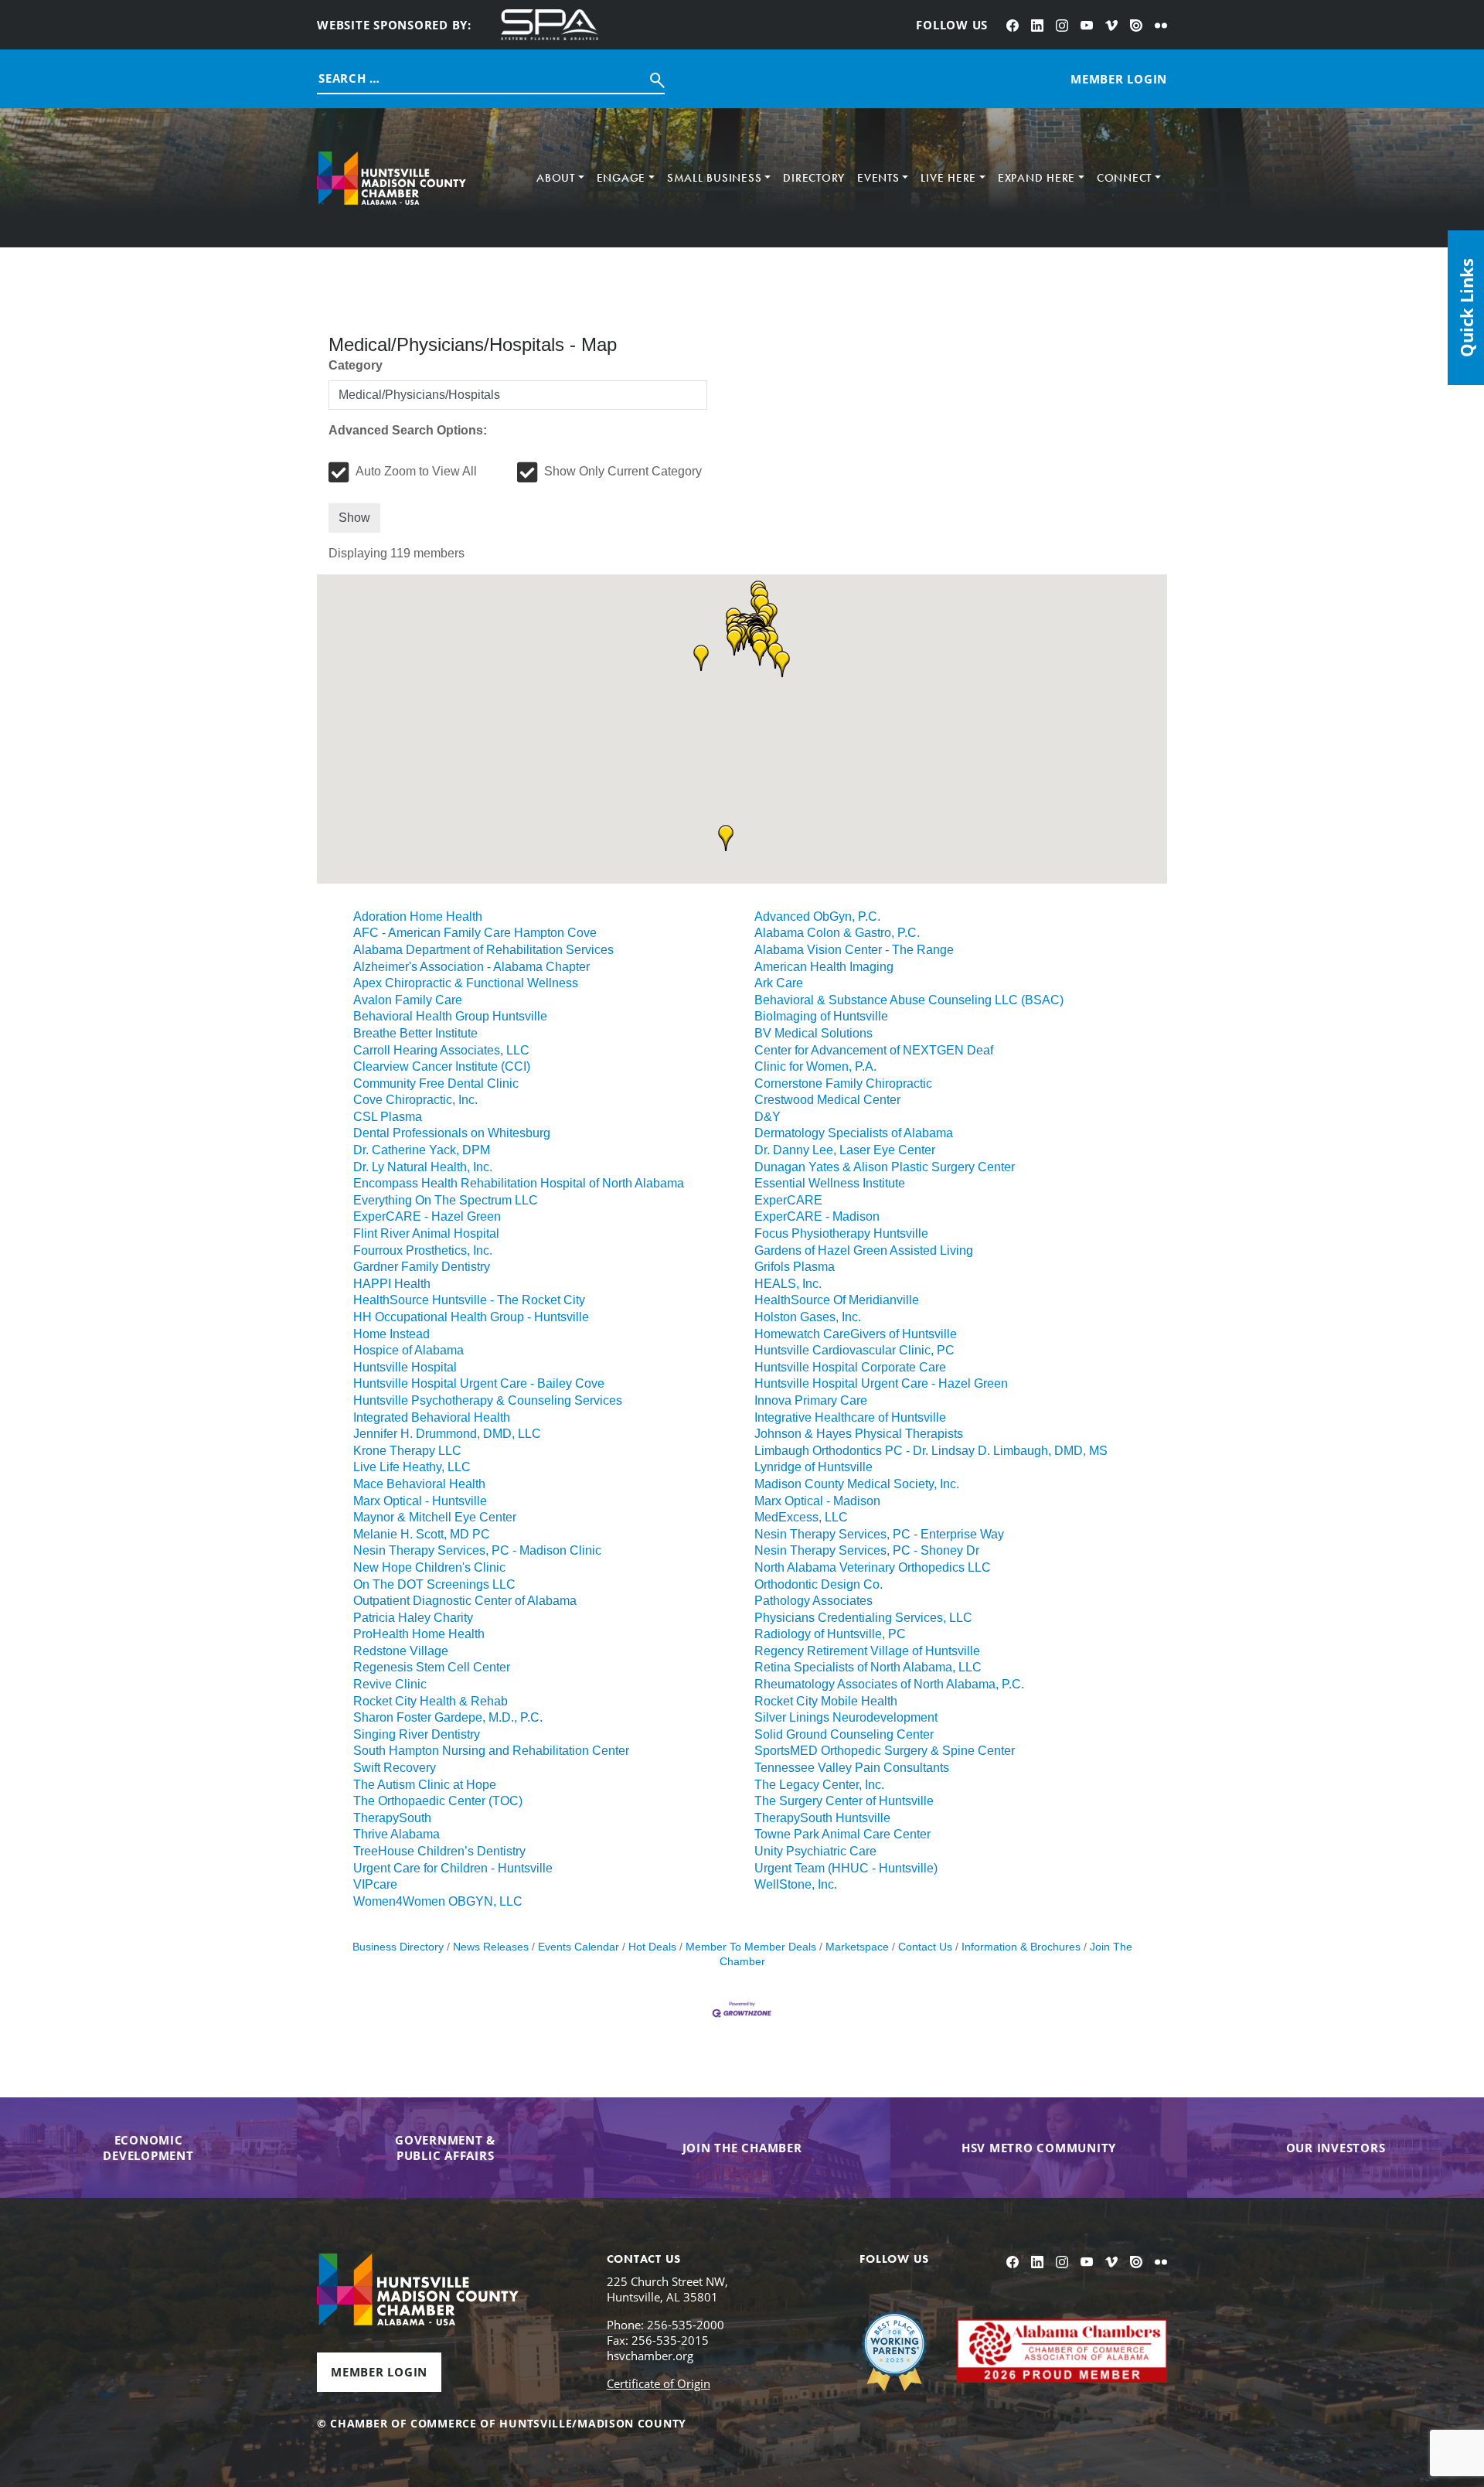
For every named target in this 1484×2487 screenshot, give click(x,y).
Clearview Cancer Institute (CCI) (442, 1066)
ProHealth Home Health (419, 1634)
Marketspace (857, 1947)
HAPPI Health (392, 1284)
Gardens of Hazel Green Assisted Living (864, 1250)
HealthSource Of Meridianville (837, 1300)
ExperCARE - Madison (817, 1216)
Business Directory (398, 1947)
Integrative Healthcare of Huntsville (850, 1417)
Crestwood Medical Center (827, 1100)
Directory (814, 178)
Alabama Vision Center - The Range (854, 950)
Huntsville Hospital (405, 1367)
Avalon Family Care (408, 1000)
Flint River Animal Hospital (426, 1233)
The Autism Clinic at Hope (425, 1785)
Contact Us (925, 1947)
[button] (701, 658)
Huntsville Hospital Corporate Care (850, 1367)
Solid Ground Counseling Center (844, 1734)
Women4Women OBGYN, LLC (438, 1901)
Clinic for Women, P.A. (815, 1066)
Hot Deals (652, 1947)
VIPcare (375, 1884)
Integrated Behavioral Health (432, 1417)
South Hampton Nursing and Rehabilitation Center (491, 1751)
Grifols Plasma (795, 1267)
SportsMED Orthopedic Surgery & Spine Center (885, 1751)
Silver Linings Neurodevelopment (846, 1717)
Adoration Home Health (418, 916)
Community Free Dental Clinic (436, 1083)
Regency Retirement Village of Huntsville (867, 1651)
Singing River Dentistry (417, 1734)
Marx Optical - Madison (817, 1501)
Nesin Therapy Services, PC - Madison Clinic (477, 1550)
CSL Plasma (388, 1117)
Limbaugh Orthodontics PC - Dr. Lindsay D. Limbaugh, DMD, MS (931, 1451)
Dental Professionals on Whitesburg (452, 1133)
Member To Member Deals (751, 1947)
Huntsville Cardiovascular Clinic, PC (854, 1350)
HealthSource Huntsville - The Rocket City (469, 1300)
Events (878, 178)
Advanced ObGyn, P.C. (817, 916)
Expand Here (1036, 178)
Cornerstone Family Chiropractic (843, 1083)
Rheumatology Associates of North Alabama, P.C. (889, 1684)
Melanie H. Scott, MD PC (422, 1534)
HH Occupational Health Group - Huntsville (471, 1317)
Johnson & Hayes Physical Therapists (859, 1434)
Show (354, 518)
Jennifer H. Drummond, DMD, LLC (447, 1434)
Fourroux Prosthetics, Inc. (423, 1250)
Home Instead (391, 1334)
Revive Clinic (390, 1684)
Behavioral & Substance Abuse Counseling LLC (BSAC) (909, 1000)
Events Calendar (579, 1947)
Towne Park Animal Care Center (842, 1834)
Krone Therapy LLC (407, 1451)
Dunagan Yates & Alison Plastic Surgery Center (885, 1167)
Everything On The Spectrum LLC (446, 1200)
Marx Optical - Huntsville (420, 1501)
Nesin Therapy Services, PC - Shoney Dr (867, 1550)
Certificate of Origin (659, 2383)
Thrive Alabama (397, 1834)
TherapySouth (392, 1818)
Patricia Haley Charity (413, 1618)
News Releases (491, 1947)
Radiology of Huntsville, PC (830, 1634)
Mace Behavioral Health (419, 1484)
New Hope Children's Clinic (429, 1567)
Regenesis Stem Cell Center (432, 1667)
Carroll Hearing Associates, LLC (441, 1050)
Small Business (715, 178)
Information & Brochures (1021, 1947)
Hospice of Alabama (408, 1350)
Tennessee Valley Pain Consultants (852, 1768)
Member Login (379, 2372)
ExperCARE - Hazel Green (427, 1216)
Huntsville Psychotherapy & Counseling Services (488, 1400)
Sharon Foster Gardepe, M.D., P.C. (448, 1717)
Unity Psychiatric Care (815, 1851)
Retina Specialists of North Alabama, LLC (868, 1667)
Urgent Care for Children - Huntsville (453, 1868)
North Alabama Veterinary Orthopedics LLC (873, 1567)
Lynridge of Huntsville (813, 1467)
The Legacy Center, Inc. (819, 1785)
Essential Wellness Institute (830, 1183)
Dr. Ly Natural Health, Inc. (423, 1167)
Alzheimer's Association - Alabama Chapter (471, 967)
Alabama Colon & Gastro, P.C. (837, 933)
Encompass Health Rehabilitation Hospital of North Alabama (519, 1183)
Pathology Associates (813, 1601)
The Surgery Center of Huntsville (844, 1801)
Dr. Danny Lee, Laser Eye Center (845, 1150)
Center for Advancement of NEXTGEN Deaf (874, 1050)
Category (356, 365)
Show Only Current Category (623, 471)
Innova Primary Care (811, 1400)
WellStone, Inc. (796, 1884)
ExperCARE (788, 1200)
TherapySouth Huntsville (822, 1818)
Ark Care (779, 983)
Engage (621, 178)
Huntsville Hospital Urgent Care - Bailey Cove (479, 1383)
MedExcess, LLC (801, 1517)
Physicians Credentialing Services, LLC (863, 1618)
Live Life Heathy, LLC (412, 1467)
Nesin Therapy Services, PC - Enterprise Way (879, 1534)
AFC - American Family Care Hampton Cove (475, 933)
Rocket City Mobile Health (826, 1701)
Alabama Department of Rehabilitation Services (483, 950)
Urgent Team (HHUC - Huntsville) (846, 1868)
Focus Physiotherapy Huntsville (841, 1233)
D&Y (768, 1117)
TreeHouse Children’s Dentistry (439, 1851)
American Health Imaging (824, 967)
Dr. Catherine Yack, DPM (422, 1150)
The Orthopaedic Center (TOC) (438, 1801)
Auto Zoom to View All (416, 471)
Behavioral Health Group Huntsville (450, 1016)
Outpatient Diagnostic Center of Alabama (465, 1601)
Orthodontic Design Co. (819, 1584)
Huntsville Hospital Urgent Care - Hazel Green (881, 1383)
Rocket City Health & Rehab (431, 1701)
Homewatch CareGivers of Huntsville (856, 1334)
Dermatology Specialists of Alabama (854, 1133)
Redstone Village (401, 1651)
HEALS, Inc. (788, 1284)
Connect (1124, 178)
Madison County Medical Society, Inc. (857, 1484)
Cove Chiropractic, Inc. (415, 1100)
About (556, 178)
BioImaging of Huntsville (821, 1016)
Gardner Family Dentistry (422, 1267)
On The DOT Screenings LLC (434, 1584)
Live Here (948, 178)
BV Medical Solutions (813, 1033)
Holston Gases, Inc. (808, 1317)
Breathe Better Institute (415, 1033)
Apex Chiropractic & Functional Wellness (466, 983)
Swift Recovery (395, 1768)
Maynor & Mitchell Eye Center (435, 1517)
